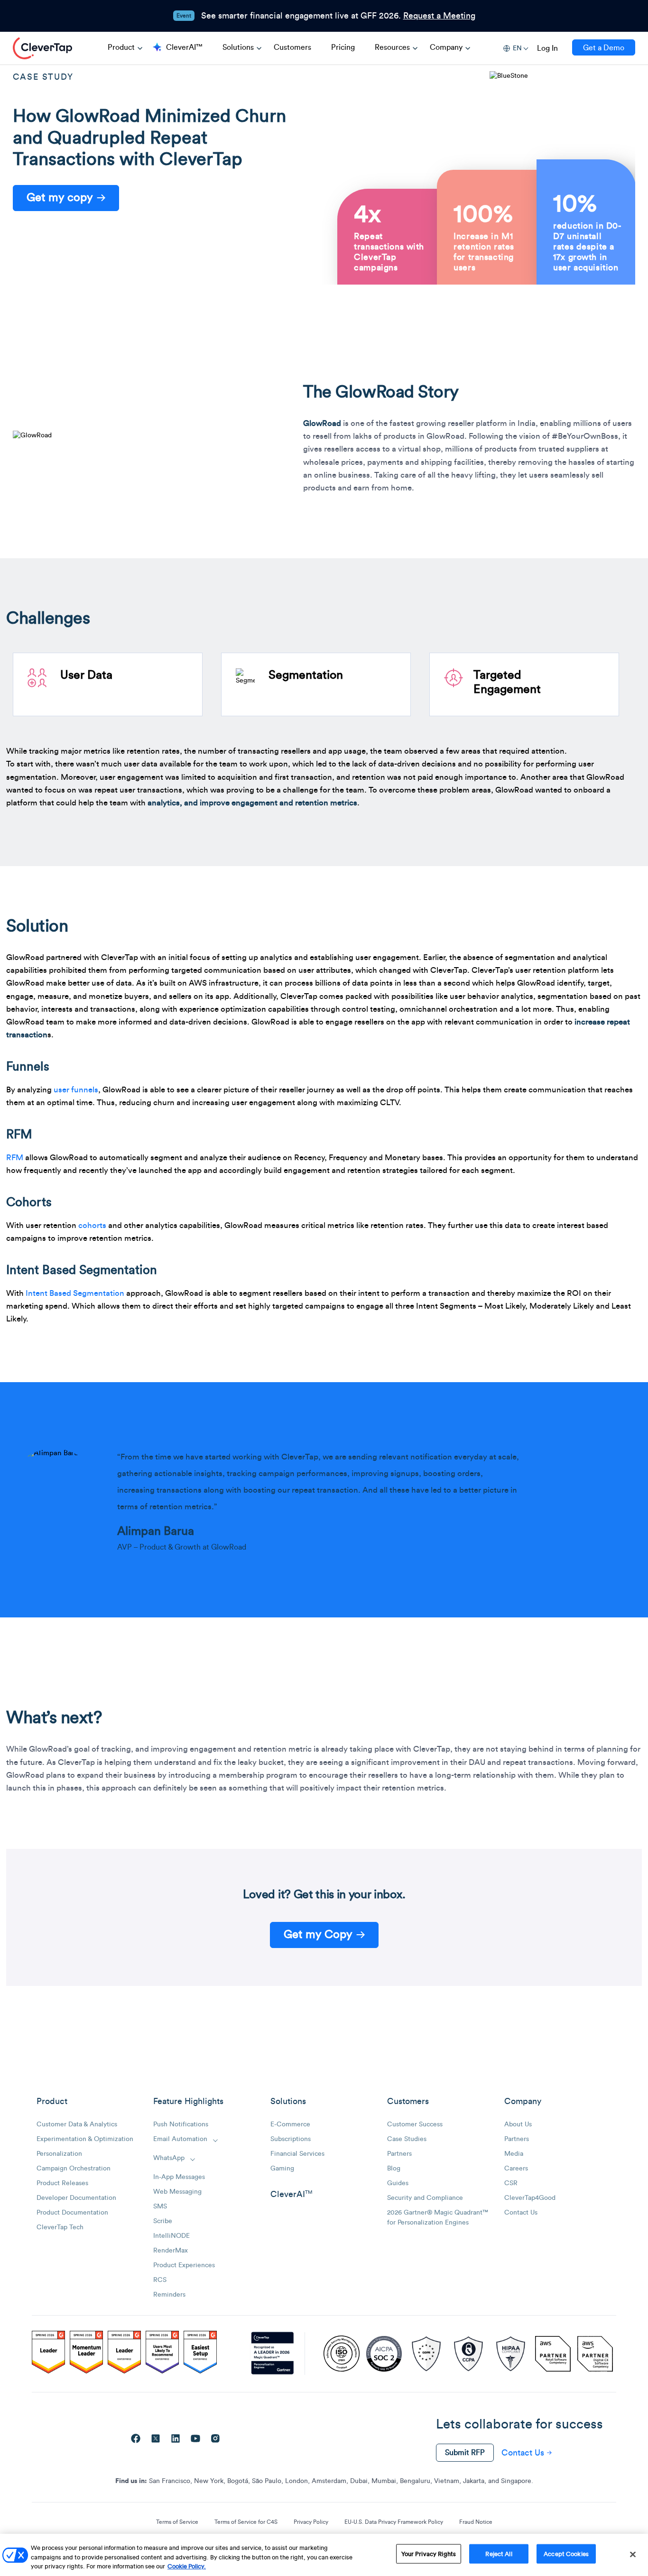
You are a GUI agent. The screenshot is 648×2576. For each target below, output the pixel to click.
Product (121, 47)
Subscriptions (291, 2139)
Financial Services (297, 2154)
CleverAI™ (184, 47)
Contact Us (521, 2213)
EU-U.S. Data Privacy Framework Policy (394, 2522)
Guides (398, 2183)
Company (446, 47)
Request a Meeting (439, 16)
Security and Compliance (425, 2198)
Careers (516, 2169)
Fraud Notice (476, 2522)
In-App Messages (179, 2177)
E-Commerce (290, 2124)
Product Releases (62, 2183)
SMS (160, 2207)
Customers (292, 47)
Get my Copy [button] (318, 1935)
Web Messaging (177, 2192)
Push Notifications (181, 2124)
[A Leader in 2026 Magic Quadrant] (273, 2354)
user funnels (76, 1090)
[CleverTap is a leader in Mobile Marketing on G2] (86, 2354)
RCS (160, 2280)
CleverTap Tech (60, 2227)
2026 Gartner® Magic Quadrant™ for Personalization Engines (438, 2218)
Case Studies (407, 2139)
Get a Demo (604, 48)
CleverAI (291, 2194)
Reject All (499, 2553)
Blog (394, 2169)
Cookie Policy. (187, 2566)
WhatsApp (169, 2158)
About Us (518, 2124)
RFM (15, 1158)
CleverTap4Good (530, 2198)
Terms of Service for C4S (246, 2522)
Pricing (343, 47)
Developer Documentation (76, 2198)
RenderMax (171, 2251)
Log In (547, 48)
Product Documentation (72, 2213)
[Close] (633, 2554)
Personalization (59, 2154)
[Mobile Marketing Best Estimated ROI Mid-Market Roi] (124, 2354)
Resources (392, 47)
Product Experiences (184, 2265)
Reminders (169, 2295)
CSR (511, 2183)
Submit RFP (465, 2453)
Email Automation (180, 2139)
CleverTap (42, 48)
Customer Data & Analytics (77, 2124)
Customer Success (415, 2124)
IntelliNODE (171, 2236)
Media (514, 2154)
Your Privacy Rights (429, 2553)
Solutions (238, 47)
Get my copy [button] (60, 198)
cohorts (92, 1225)
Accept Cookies (566, 2553)
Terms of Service (177, 2522)
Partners (399, 2154)
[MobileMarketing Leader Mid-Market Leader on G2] (48, 2354)
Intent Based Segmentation (75, 1293)
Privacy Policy (311, 2522)
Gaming (282, 2169)
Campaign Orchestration (74, 2169)
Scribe (163, 2221)
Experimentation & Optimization (85, 2139)
